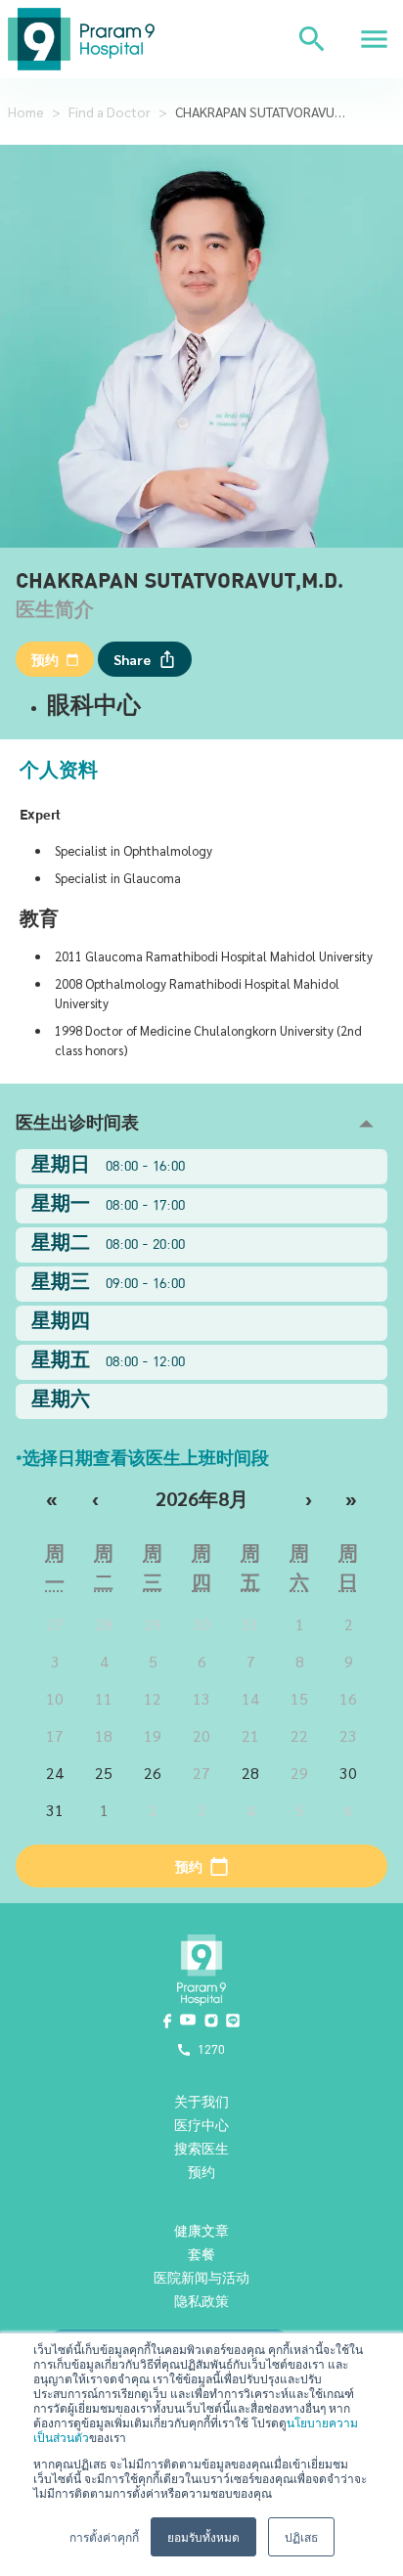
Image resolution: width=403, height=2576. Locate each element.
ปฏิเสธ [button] (301, 2536)
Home (26, 111)
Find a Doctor (110, 111)
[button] (201, 1124)
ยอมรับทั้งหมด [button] (203, 2536)
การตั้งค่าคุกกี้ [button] (104, 2536)
